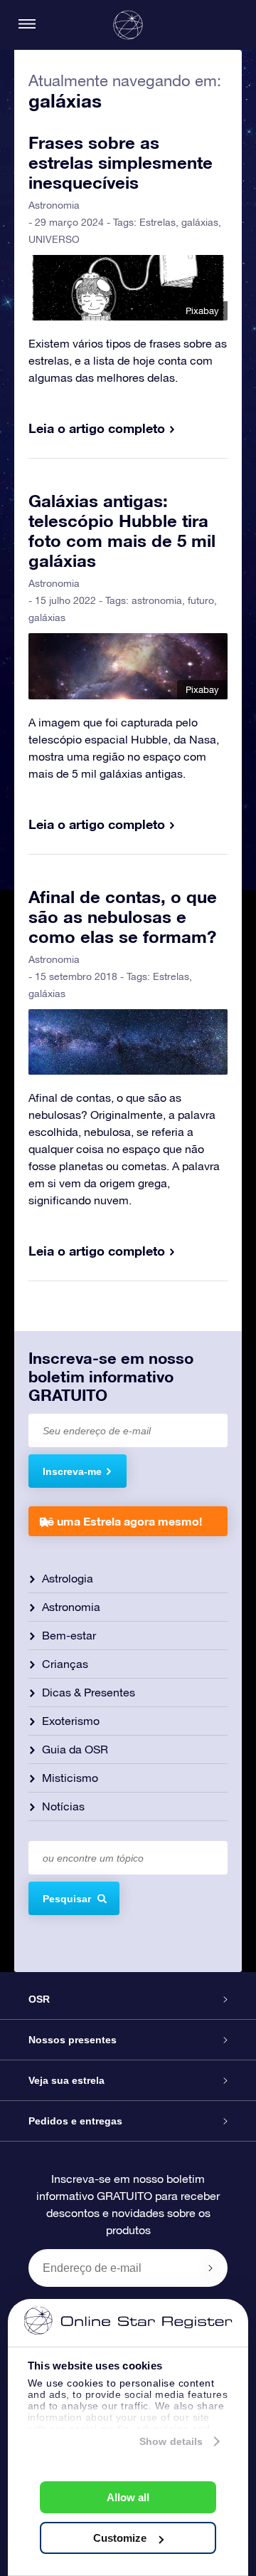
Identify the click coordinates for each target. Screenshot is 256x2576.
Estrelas (158, 222)
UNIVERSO (54, 239)
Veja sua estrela (66, 2080)
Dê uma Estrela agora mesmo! (121, 1521)
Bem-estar (69, 1635)
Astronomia (54, 205)
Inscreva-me (72, 1471)
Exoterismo (71, 1721)
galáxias (200, 222)
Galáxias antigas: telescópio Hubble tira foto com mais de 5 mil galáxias (122, 531)
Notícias (63, 1806)
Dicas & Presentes (89, 1692)
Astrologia (68, 1578)
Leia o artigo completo (97, 428)
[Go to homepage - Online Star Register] (128, 25)
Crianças (65, 1664)
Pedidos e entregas (75, 2121)
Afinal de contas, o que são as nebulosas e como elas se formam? (123, 917)
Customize (120, 2538)
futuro (201, 600)
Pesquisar (67, 1899)
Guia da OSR (75, 1749)
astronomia (157, 600)
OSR (39, 1999)
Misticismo (70, 1778)
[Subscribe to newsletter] (210, 2268)
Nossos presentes (73, 2040)
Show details (171, 2441)
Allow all (128, 2497)
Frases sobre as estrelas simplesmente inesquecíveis (121, 162)
